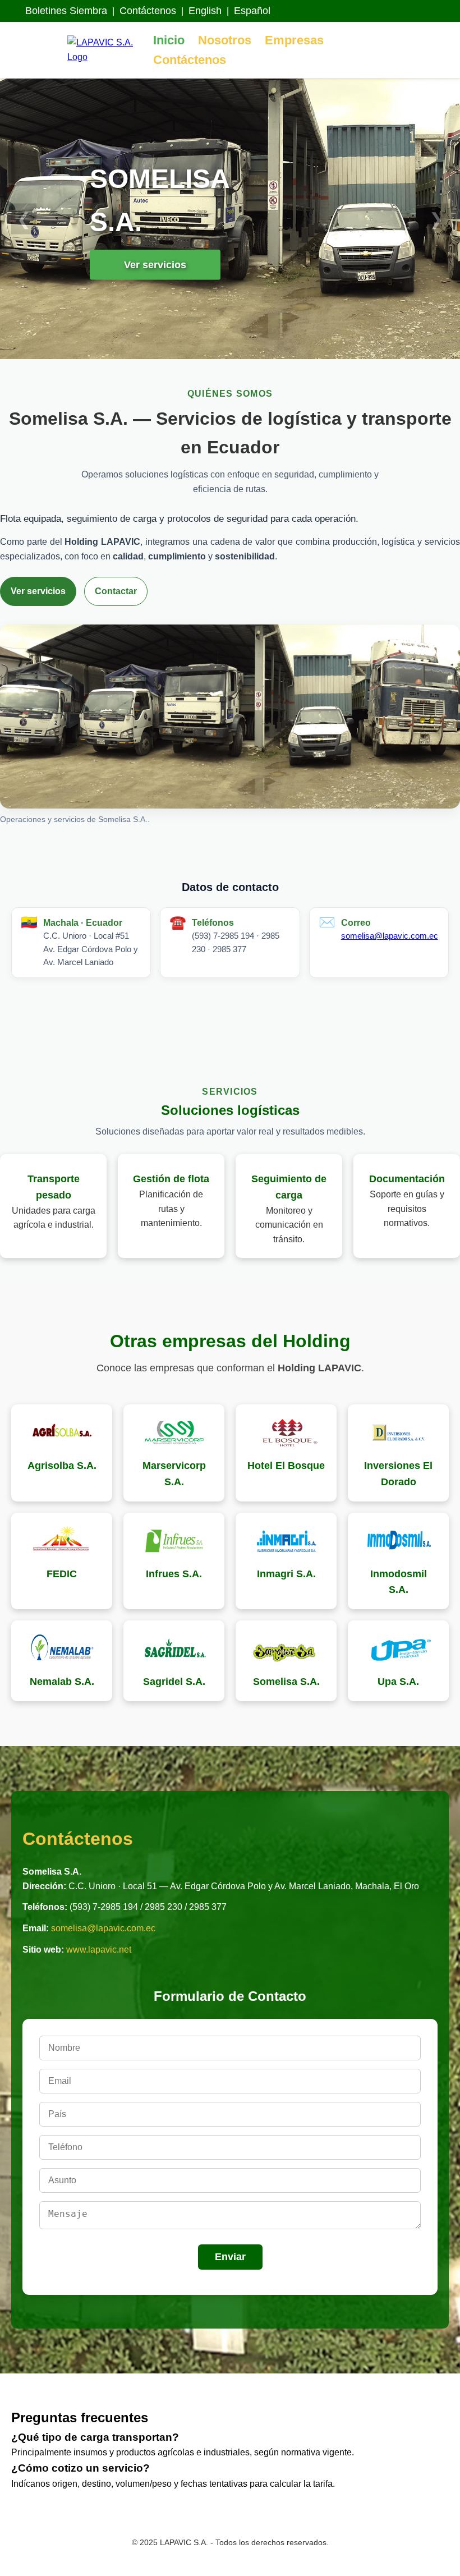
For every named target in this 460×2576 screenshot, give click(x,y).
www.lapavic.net (99, 1950)
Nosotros (225, 40)
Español (252, 11)
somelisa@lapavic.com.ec (390, 936)
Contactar (116, 591)
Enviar (230, 2257)
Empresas (294, 40)
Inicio (169, 40)
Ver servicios (155, 264)
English (205, 11)
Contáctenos (148, 11)
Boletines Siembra (66, 11)
